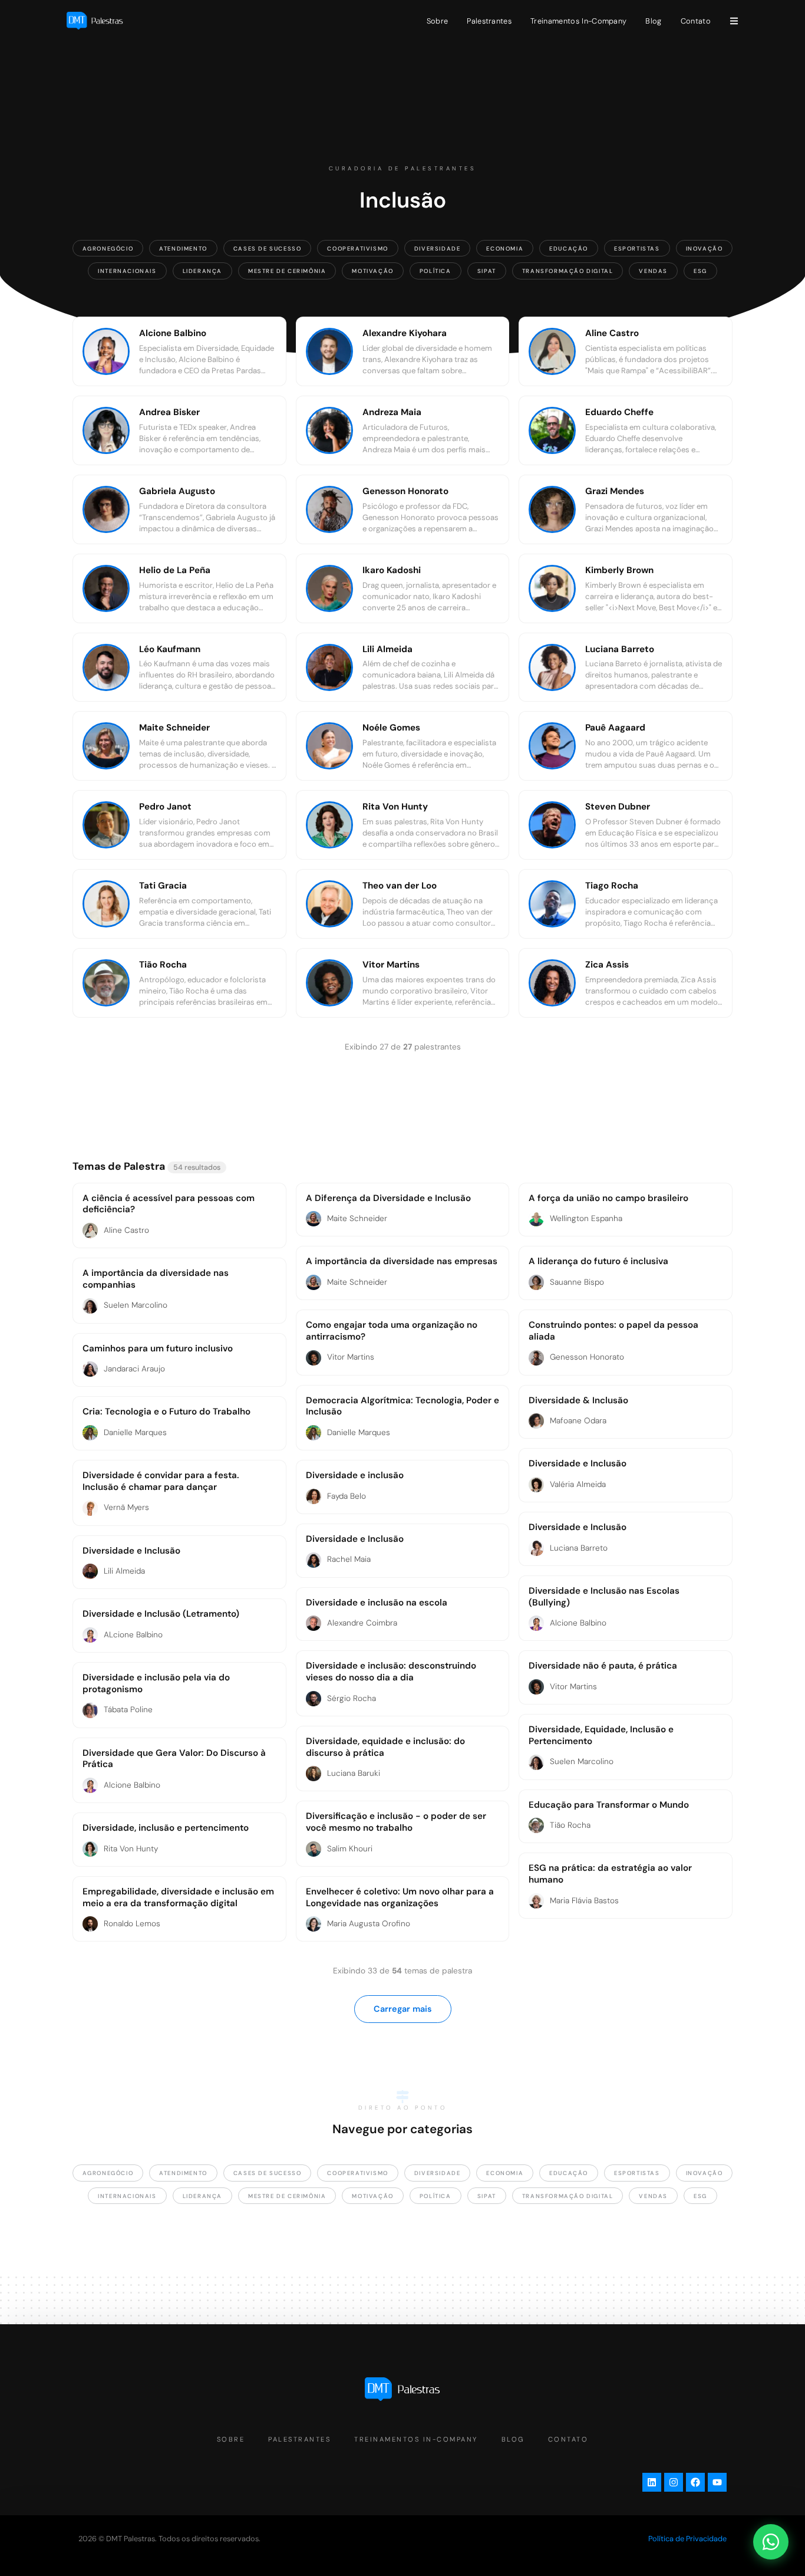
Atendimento (183, 249)
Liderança (202, 271)
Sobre (438, 21)
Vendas (653, 271)
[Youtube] (717, 2482)
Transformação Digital (568, 271)
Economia (505, 249)
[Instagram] (674, 2482)
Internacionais (127, 271)
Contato (696, 21)
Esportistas (637, 249)
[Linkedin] (652, 2482)
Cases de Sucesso (268, 249)
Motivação (372, 271)
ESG (700, 271)
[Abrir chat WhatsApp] (771, 2542)
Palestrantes (489, 21)
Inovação (705, 249)
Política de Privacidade (687, 2539)
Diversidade (438, 249)
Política (436, 271)
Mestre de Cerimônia (287, 271)
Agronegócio (108, 249)
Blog (653, 21)
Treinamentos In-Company (578, 21)
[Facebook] (695, 2482)
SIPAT (487, 271)
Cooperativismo (357, 249)
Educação (569, 249)
